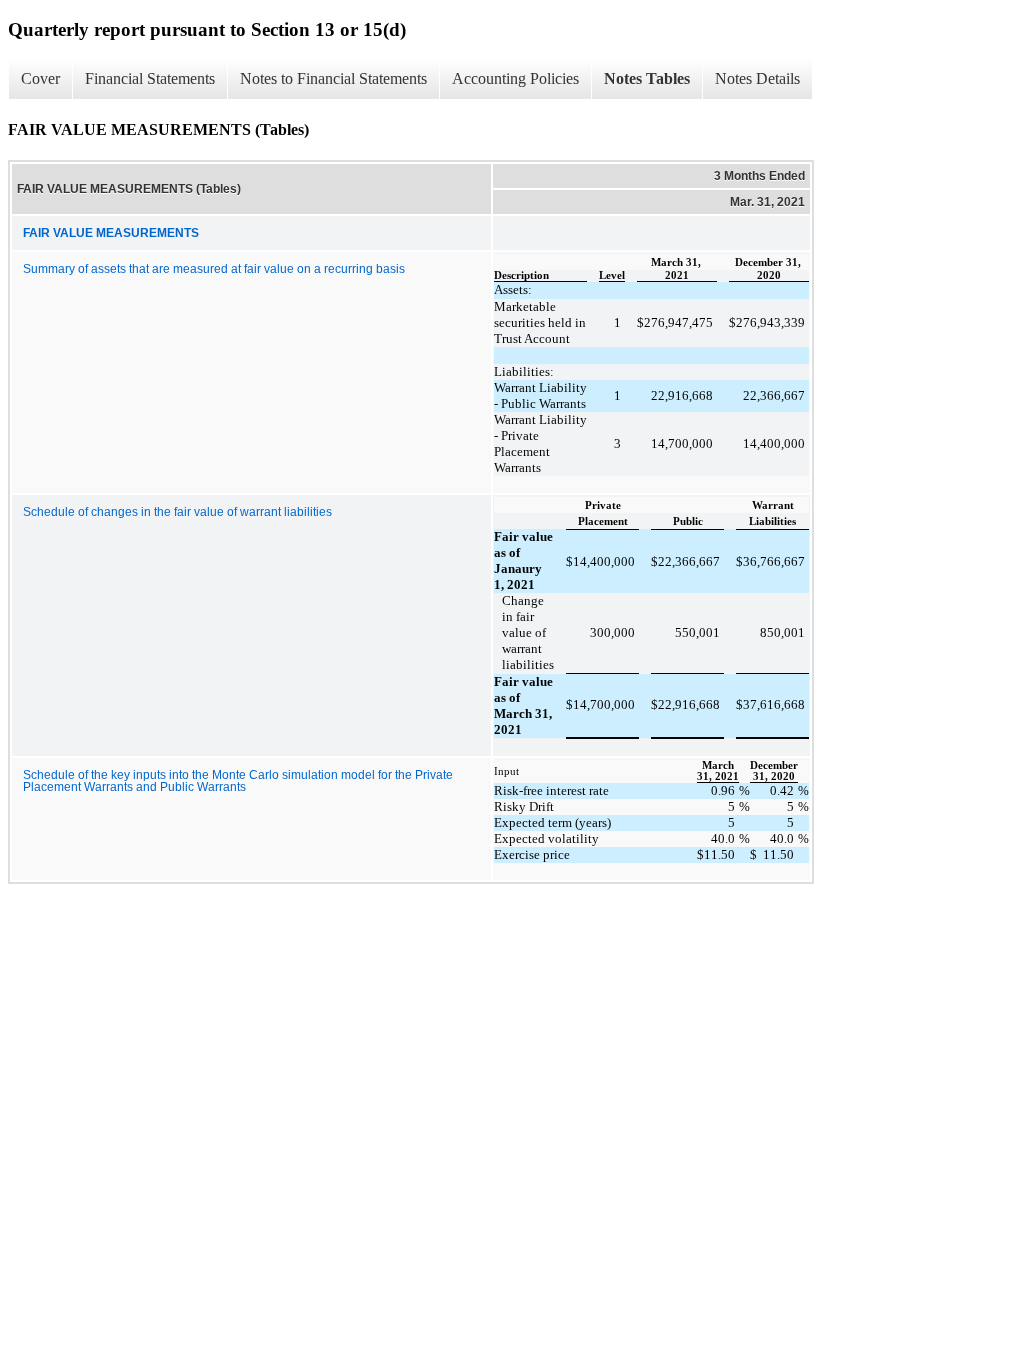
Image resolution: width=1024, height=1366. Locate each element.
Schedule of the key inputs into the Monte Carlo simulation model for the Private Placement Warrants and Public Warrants (238, 781)
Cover (40, 78)
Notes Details (757, 78)
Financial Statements (150, 78)
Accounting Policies (515, 78)
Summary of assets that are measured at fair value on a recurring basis (214, 269)
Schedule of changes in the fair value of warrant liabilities (177, 512)
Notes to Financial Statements (333, 78)
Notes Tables (647, 78)
